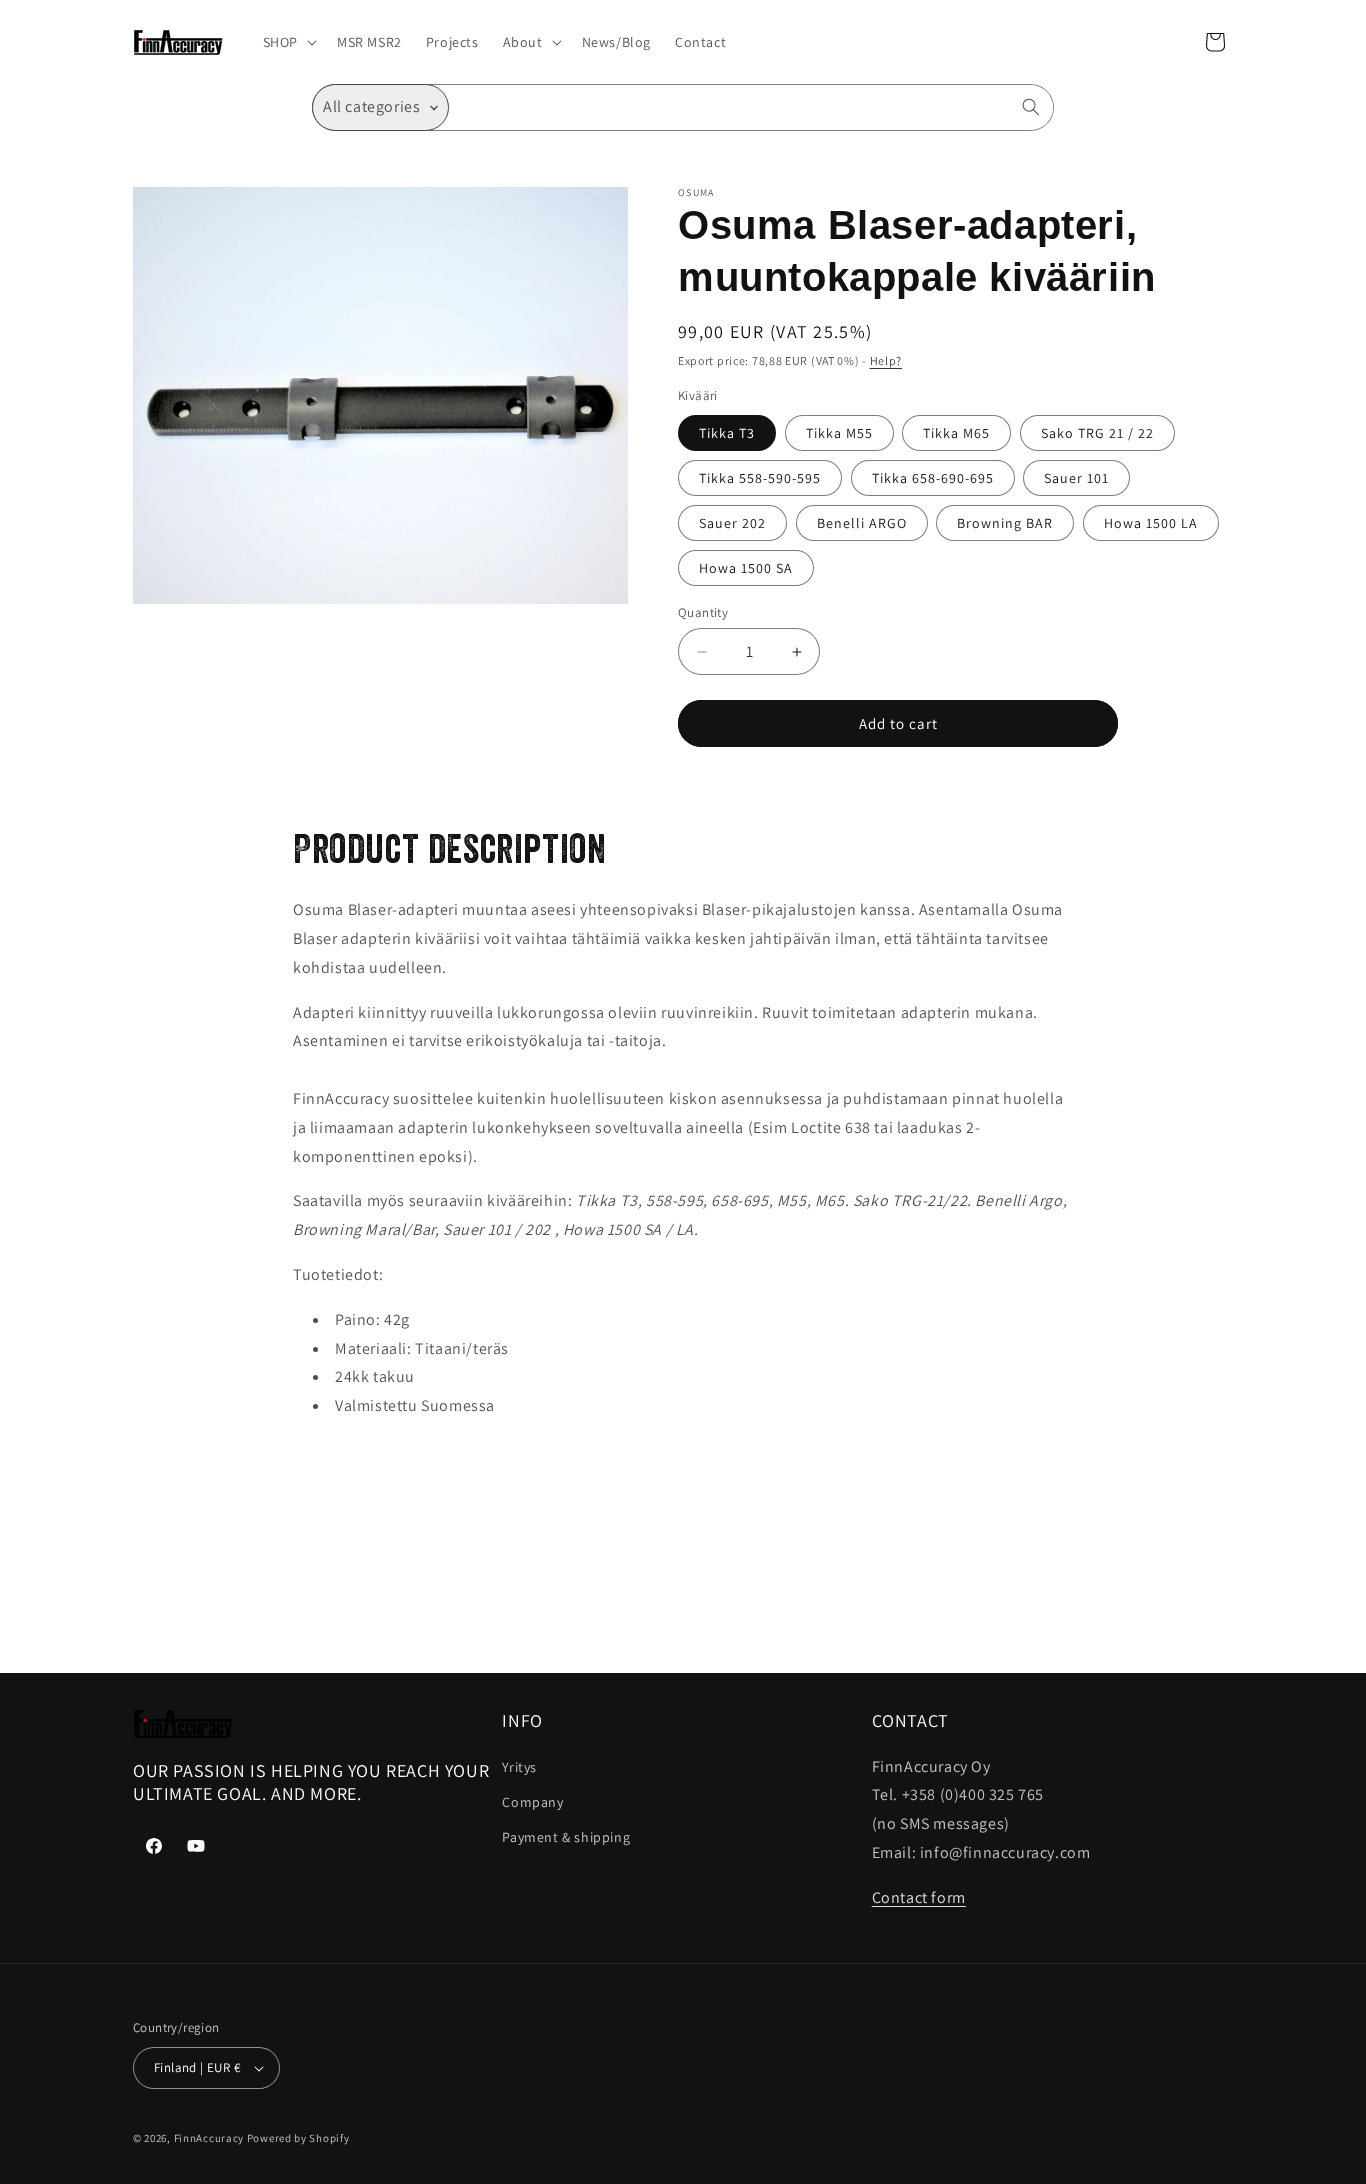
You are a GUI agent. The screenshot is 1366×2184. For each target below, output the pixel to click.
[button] (288, 42)
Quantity (703, 612)
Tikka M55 (839, 433)
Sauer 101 (1076, 478)
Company (532, 1802)
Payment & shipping (566, 1837)
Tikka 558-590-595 (760, 478)
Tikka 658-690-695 (933, 478)
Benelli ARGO (862, 523)
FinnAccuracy (209, 2138)
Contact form (919, 1897)
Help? (886, 360)
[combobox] (751, 107)
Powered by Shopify (298, 2138)
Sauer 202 (732, 523)
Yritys (519, 1767)
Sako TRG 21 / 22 (1097, 433)
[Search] (1031, 107)
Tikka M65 (956, 433)
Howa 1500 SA (746, 568)
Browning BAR (1005, 523)
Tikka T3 (727, 433)
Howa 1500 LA (1151, 523)
